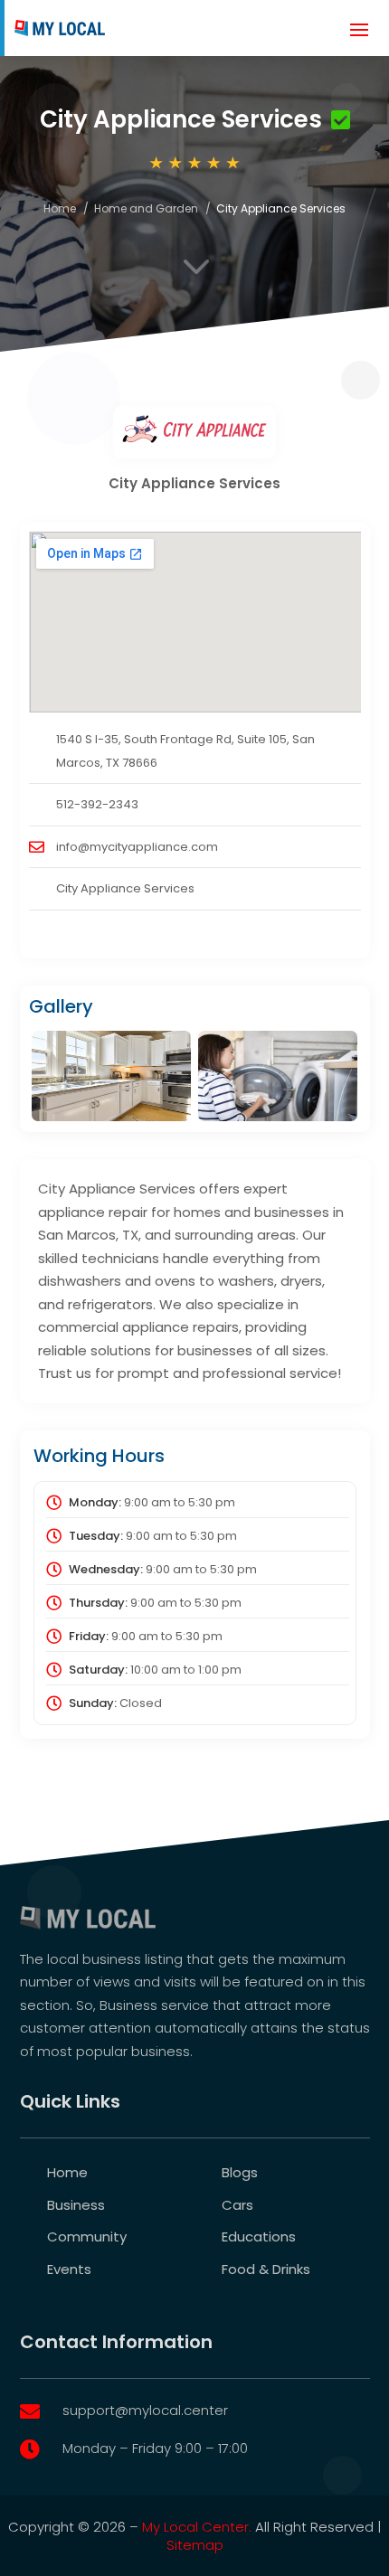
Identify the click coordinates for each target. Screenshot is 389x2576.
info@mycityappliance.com (137, 847)
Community (87, 2236)
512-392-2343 (97, 804)
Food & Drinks (266, 2269)
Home (60, 208)
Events (69, 2269)
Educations (259, 2236)
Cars (237, 2205)
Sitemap (195, 2545)
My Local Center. (197, 2527)
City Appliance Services (125, 888)
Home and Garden (146, 208)
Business (76, 2205)
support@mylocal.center (145, 2410)
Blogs (240, 2172)
